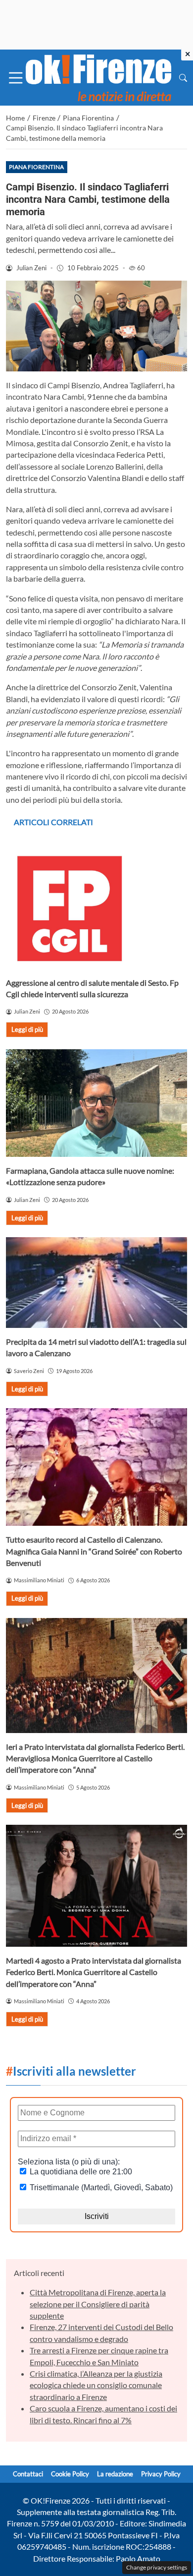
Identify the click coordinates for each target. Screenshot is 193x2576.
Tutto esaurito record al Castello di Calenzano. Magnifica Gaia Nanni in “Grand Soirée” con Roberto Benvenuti (94, 1551)
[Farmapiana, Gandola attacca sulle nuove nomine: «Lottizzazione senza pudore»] (96, 1103)
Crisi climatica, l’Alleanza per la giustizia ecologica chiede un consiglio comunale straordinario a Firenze (96, 2385)
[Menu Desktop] (16, 78)
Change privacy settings (157, 2567)
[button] (183, 78)
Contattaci (28, 2474)
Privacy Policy (161, 2474)
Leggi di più (27, 1029)
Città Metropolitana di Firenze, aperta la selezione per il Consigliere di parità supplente (98, 2304)
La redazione (115, 2474)
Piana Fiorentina (36, 167)
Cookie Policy (70, 2474)
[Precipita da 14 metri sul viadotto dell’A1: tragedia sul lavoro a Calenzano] (96, 1283)
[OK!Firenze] (98, 77)
